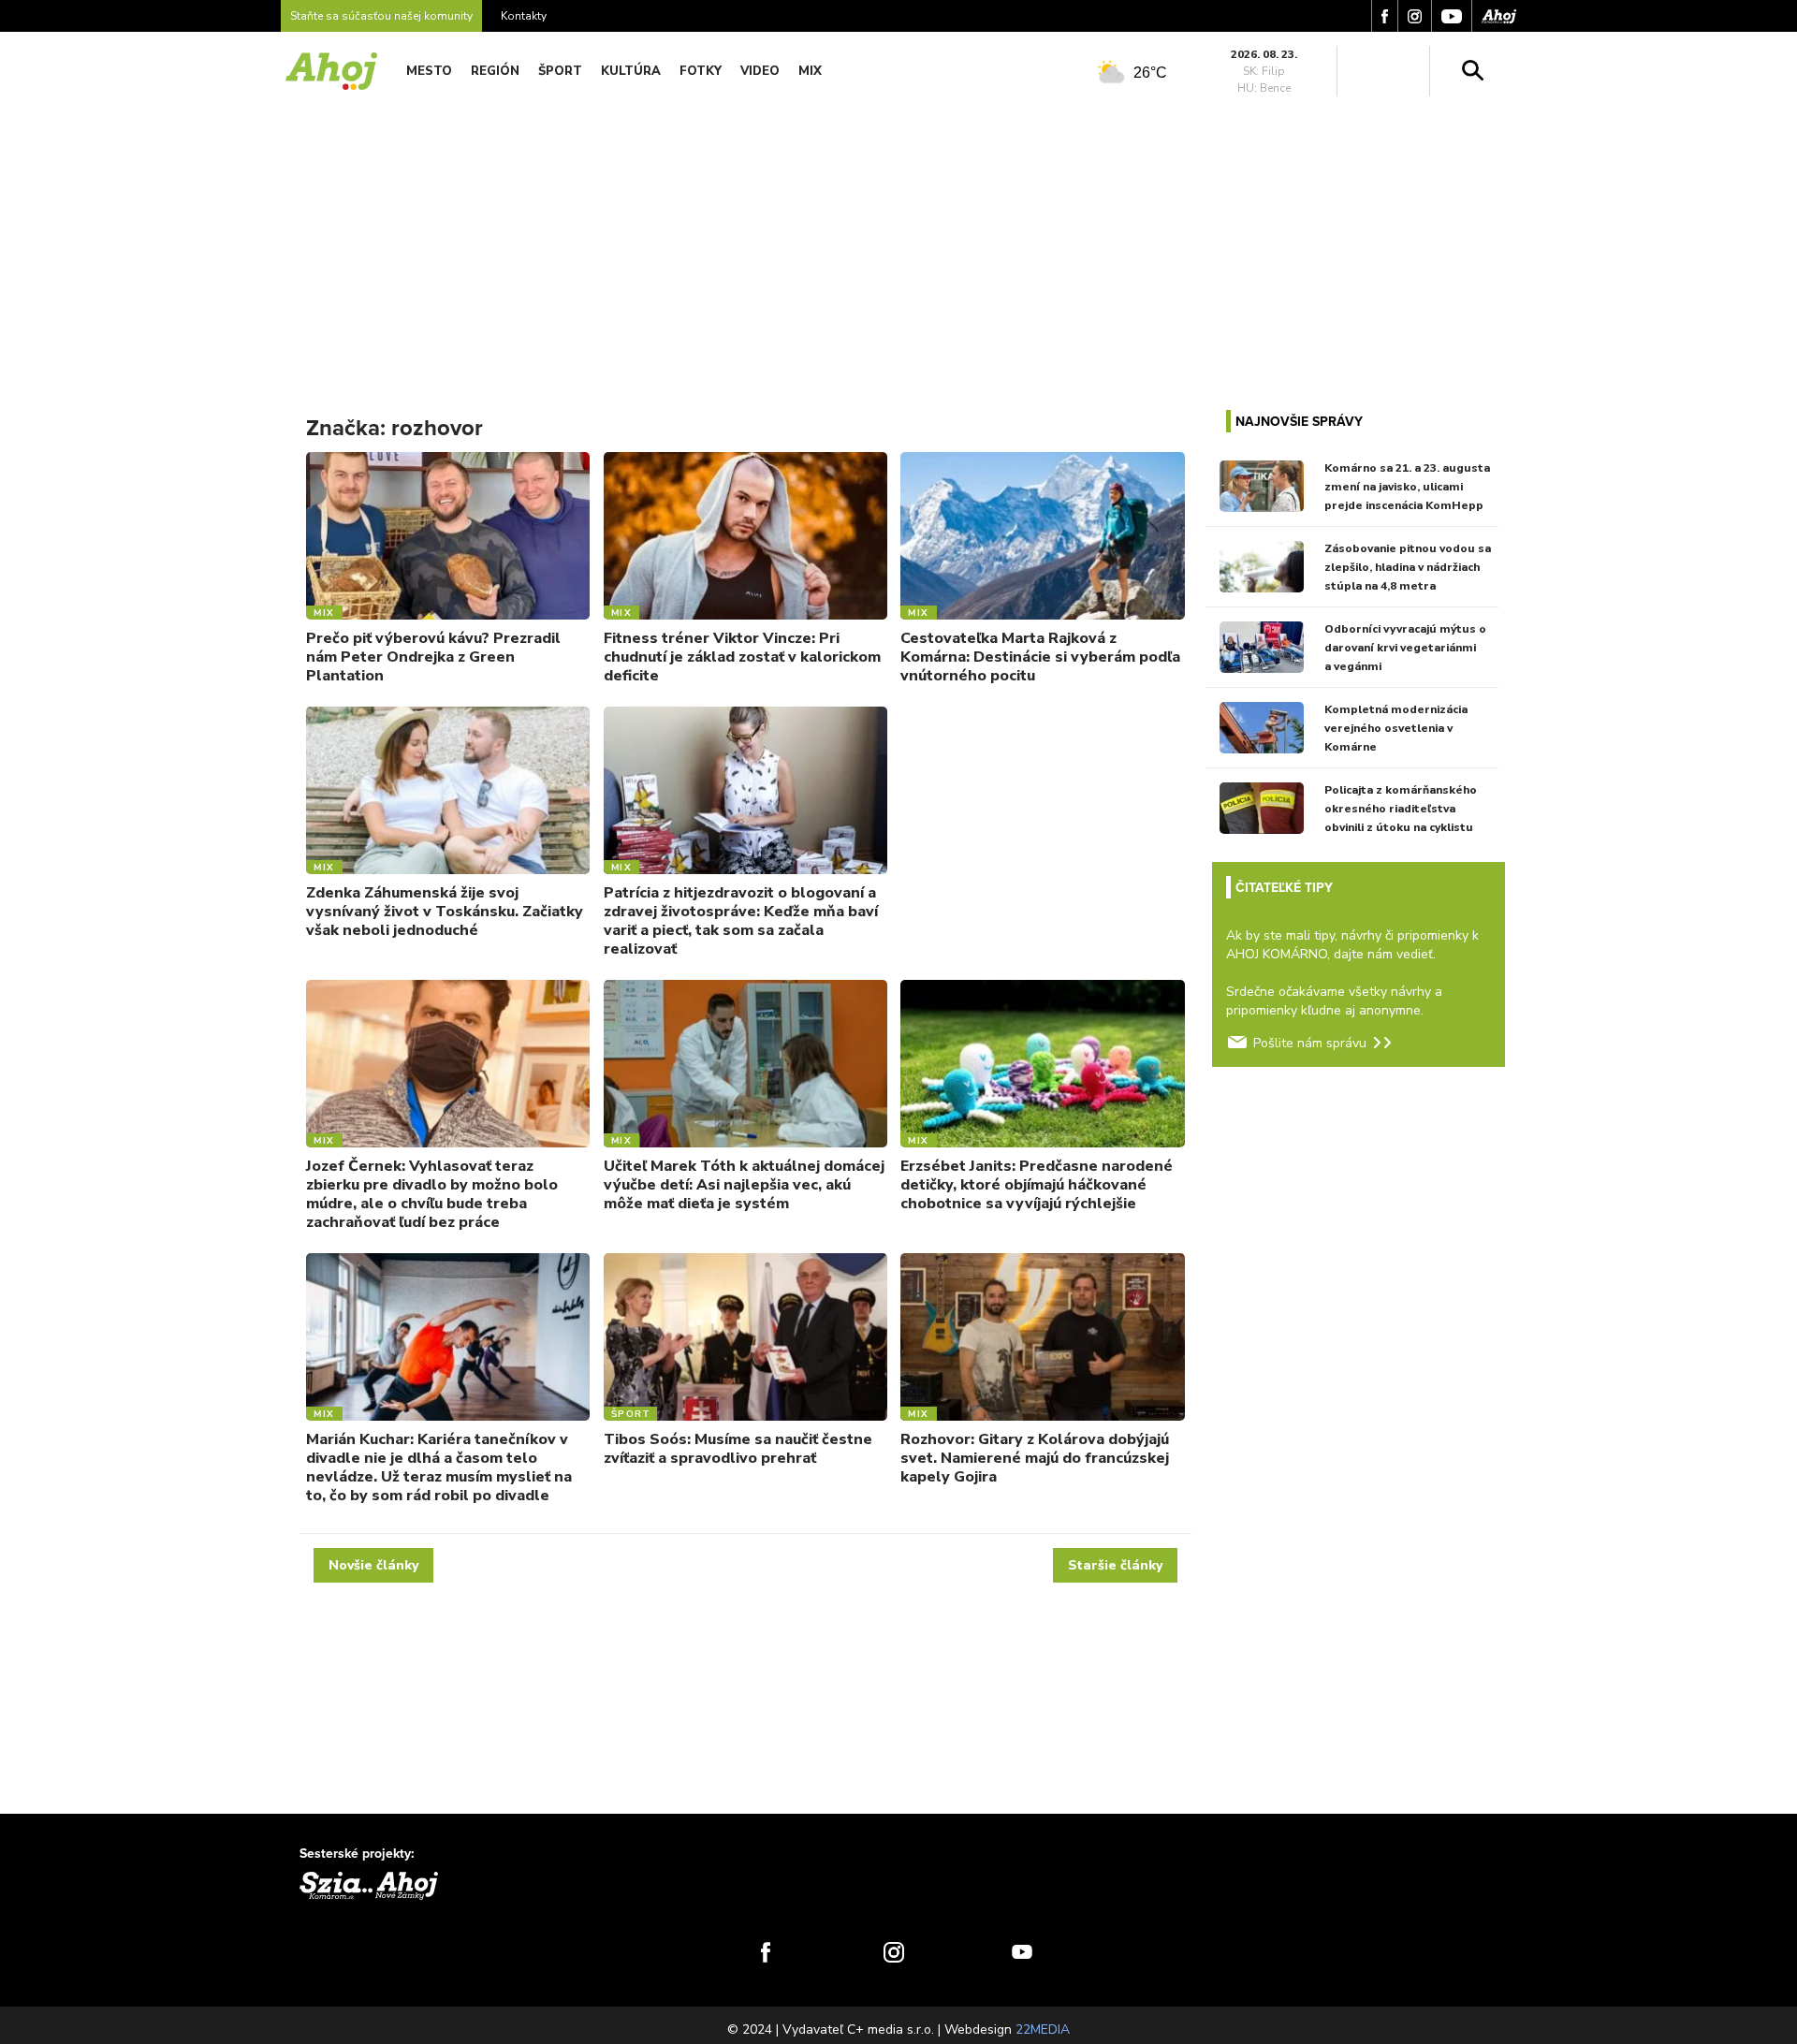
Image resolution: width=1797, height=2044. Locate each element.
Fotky (701, 71)
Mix (810, 71)
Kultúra (631, 71)
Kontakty (524, 16)
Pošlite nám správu (1310, 1043)
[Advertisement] (898, 241)
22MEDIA (1043, 2029)
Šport (560, 71)
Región (495, 71)
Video (760, 71)
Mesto (429, 71)
